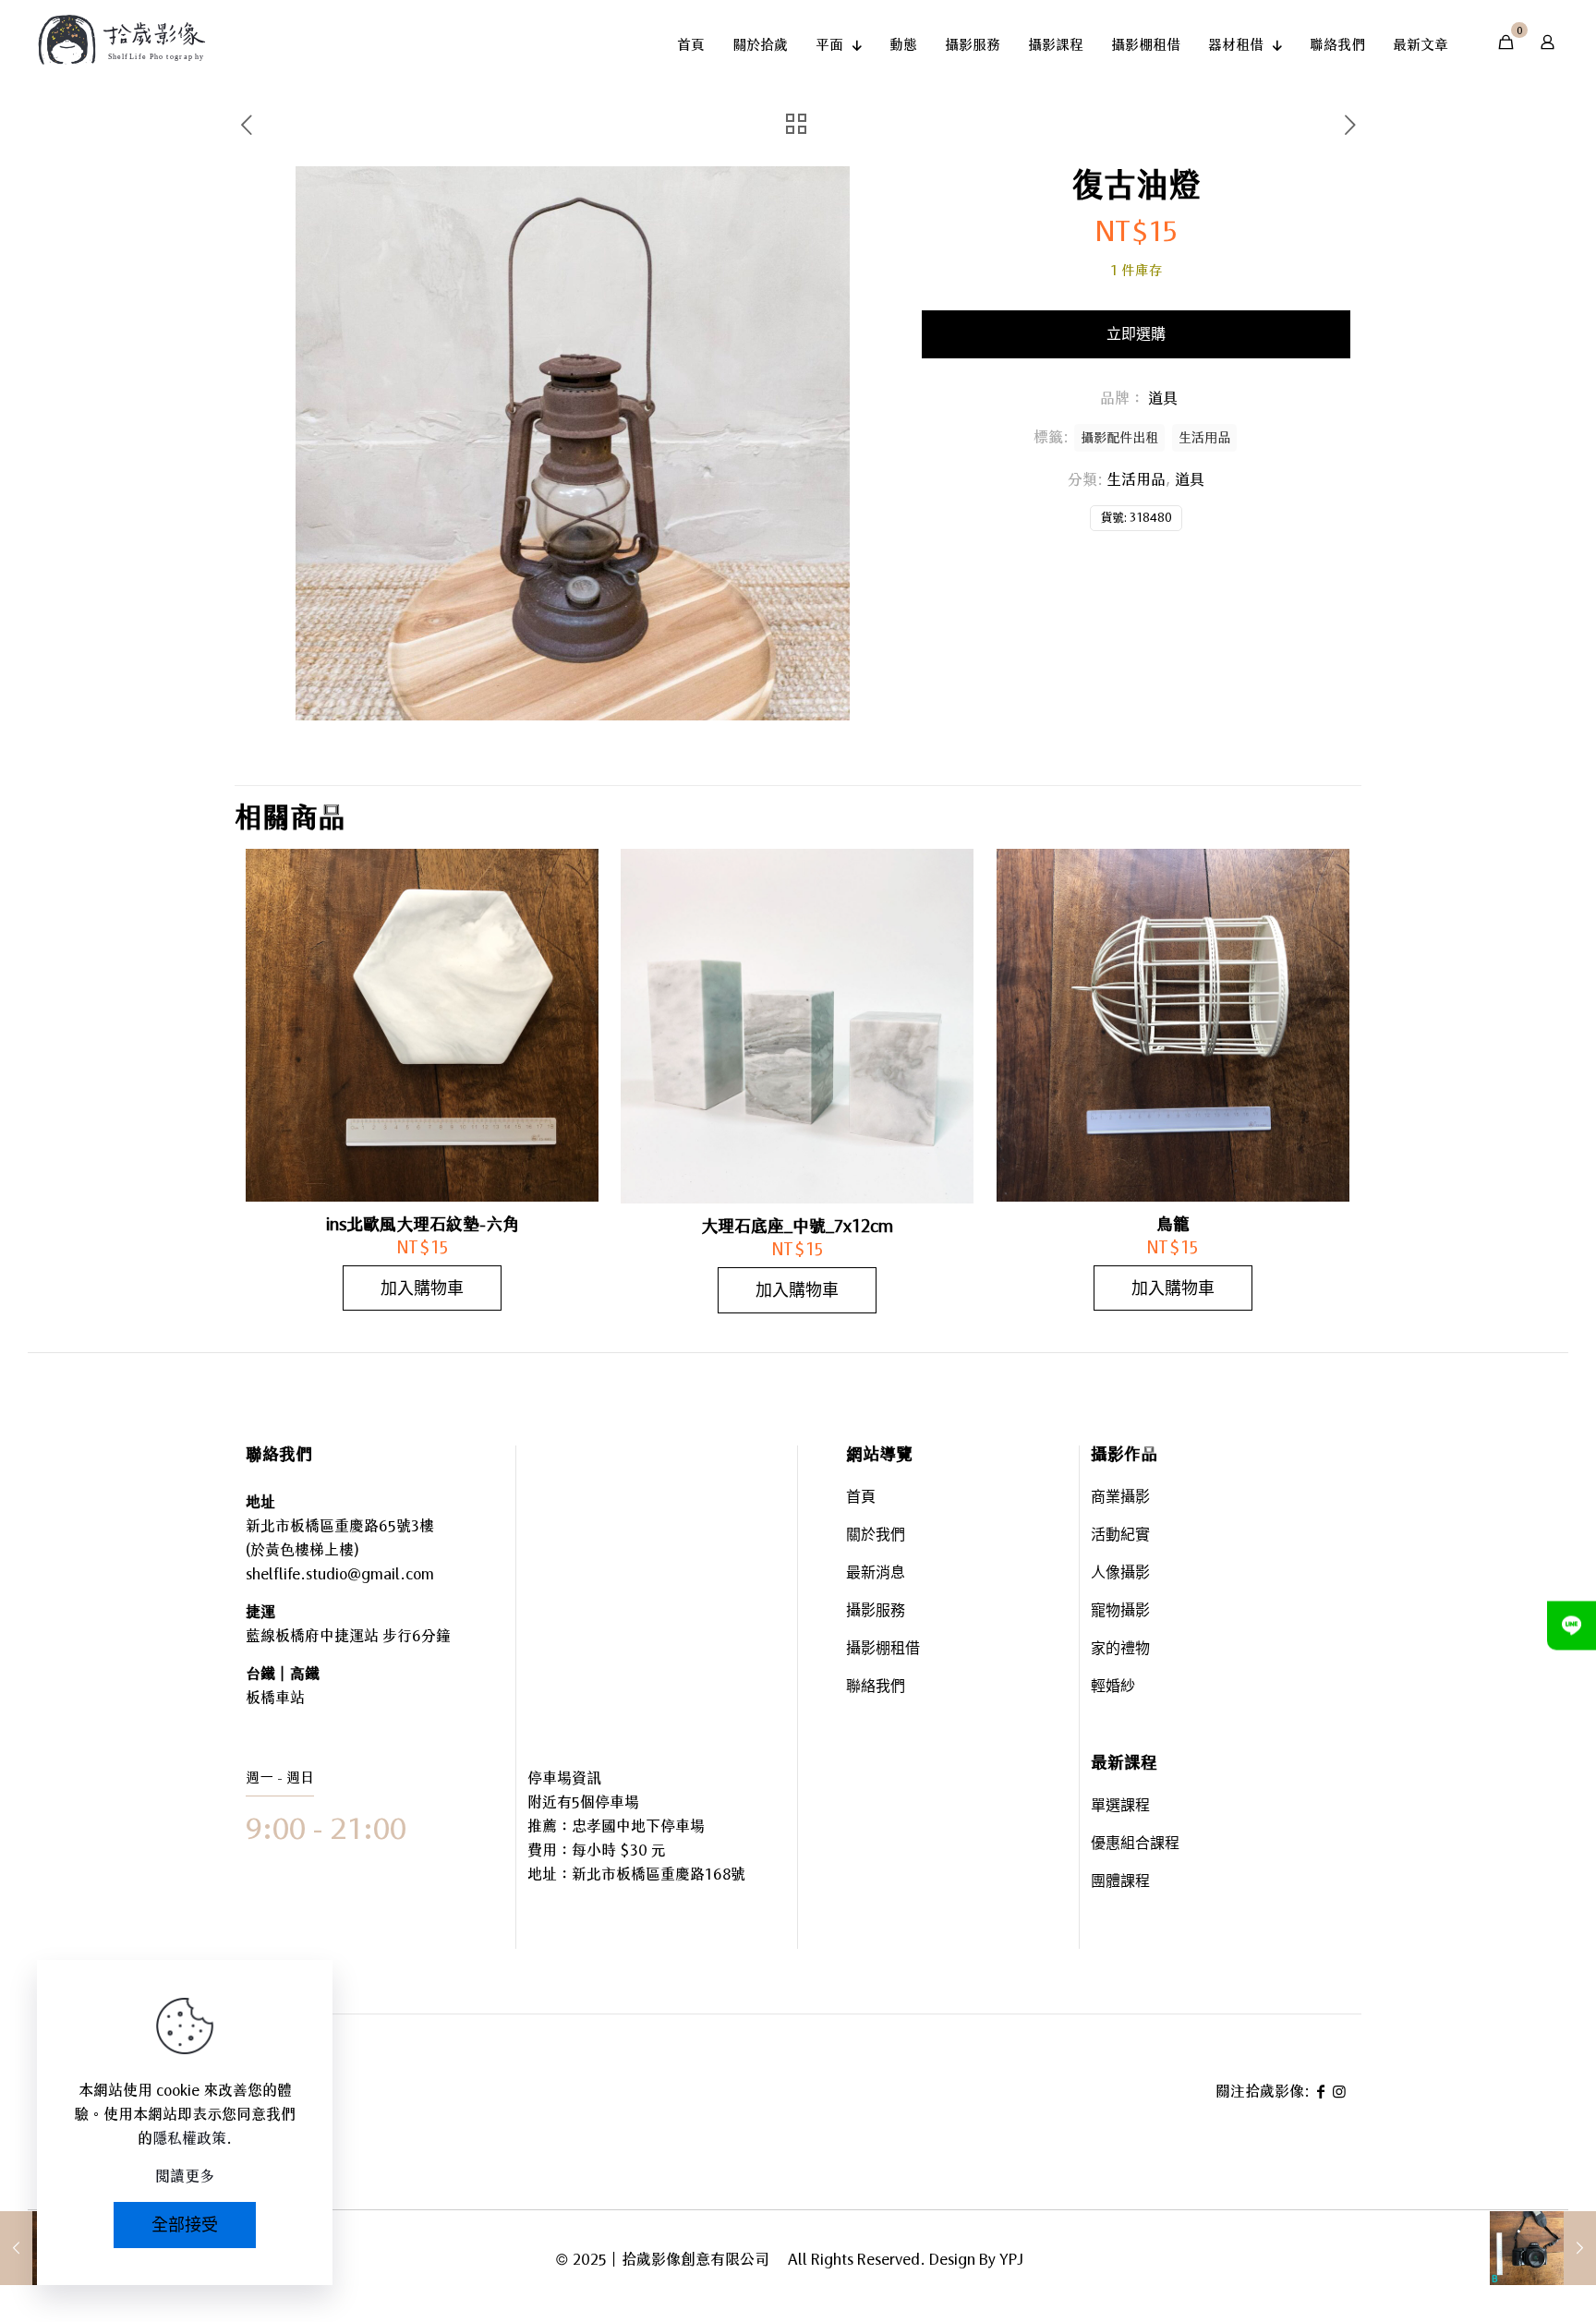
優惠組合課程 (1135, 1845)
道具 (1190, 479)
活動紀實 (1120, 1536)
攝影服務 (876, 1612)
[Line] (1572, 1625)
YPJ (1011, 2259)
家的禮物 (1120, 1650)
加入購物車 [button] (422, 1288)
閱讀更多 (185, 2176)
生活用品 (1136, 479)
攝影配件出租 (1119, 437)
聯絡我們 (876, 1688)
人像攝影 (1120, 1574)
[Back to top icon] (1507, 2256)
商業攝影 (1120, 1499)
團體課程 (1120, 1883)
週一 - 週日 (280, 1778)
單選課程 (1120, 1807)
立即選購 (1136, 334)
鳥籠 (1173, 1224)
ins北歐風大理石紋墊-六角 (423, 1224)
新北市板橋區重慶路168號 (659, 1874)
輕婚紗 (1113, 1688)
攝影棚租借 (883, 1650)
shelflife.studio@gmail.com (340, 1574)
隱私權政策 (189, 2138)
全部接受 (185, 2225)
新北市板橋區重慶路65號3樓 (340, 1526)
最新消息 (876, 1574)
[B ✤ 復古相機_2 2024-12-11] (1543, 2248)
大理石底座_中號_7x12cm (797, 1226)
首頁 (861, 1499)
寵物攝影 (1120, 1612)
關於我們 (876, 1536)
